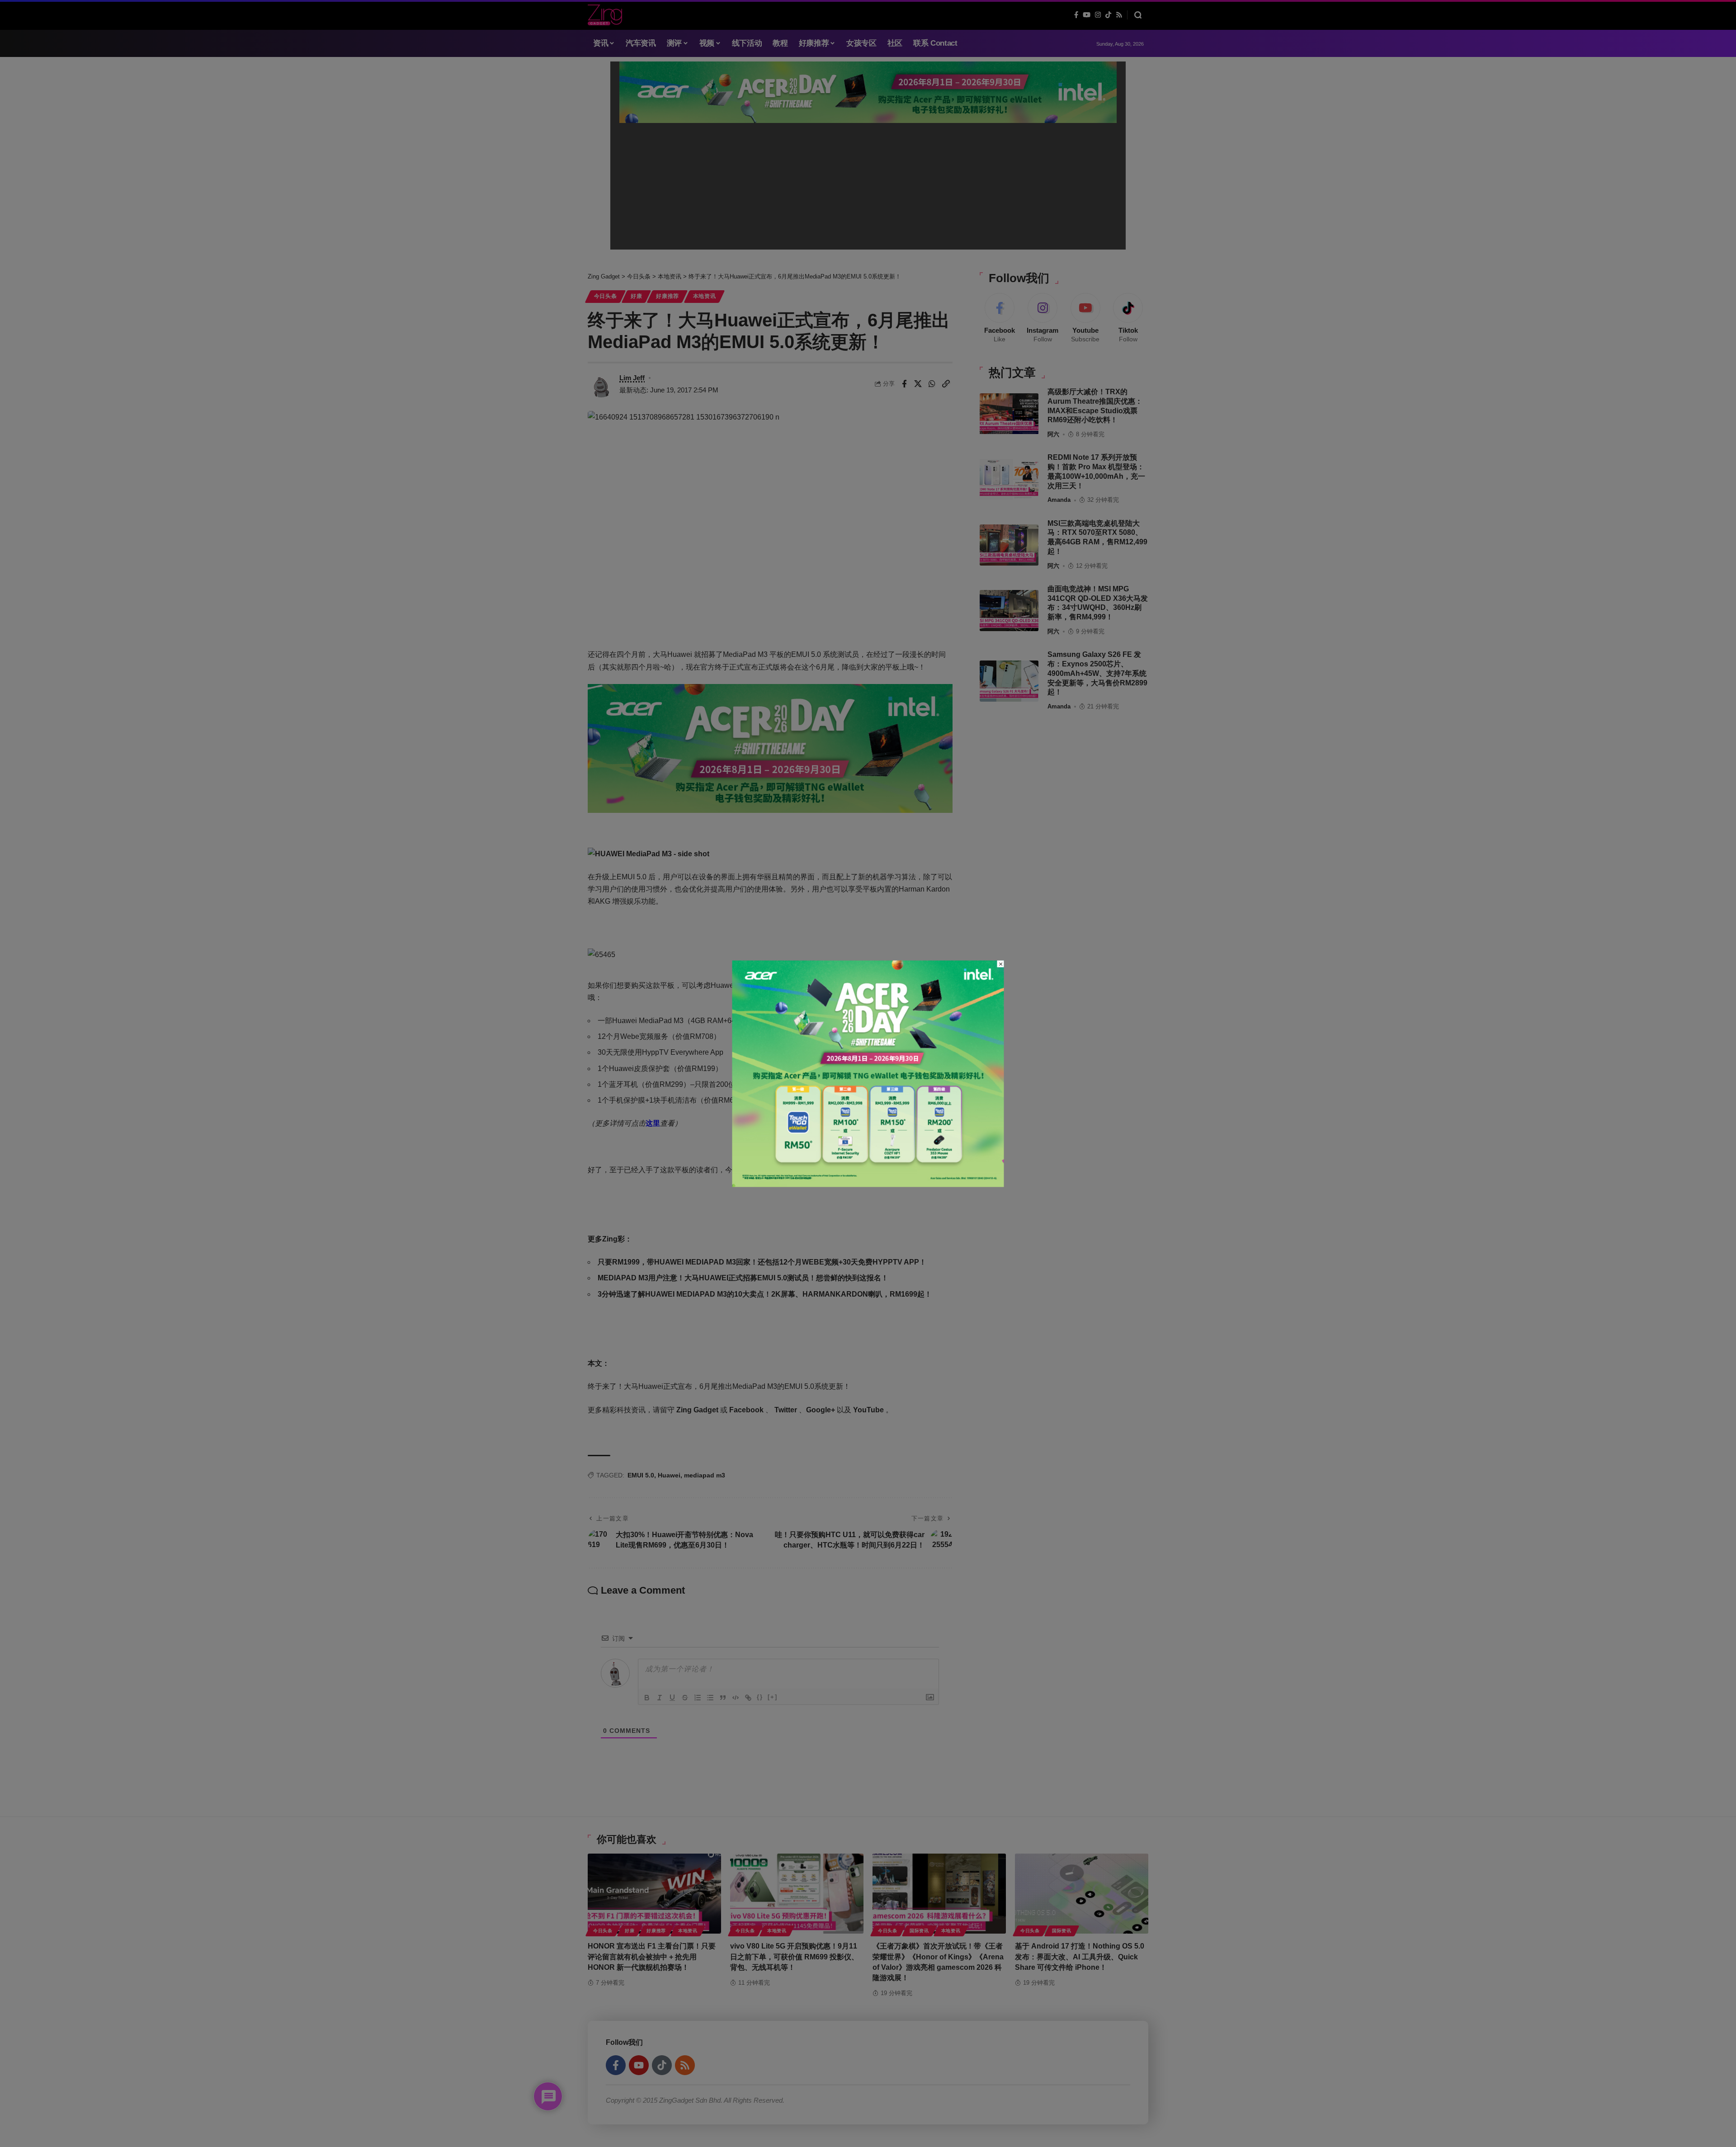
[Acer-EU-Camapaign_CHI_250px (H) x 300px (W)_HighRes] (868, 1073)
